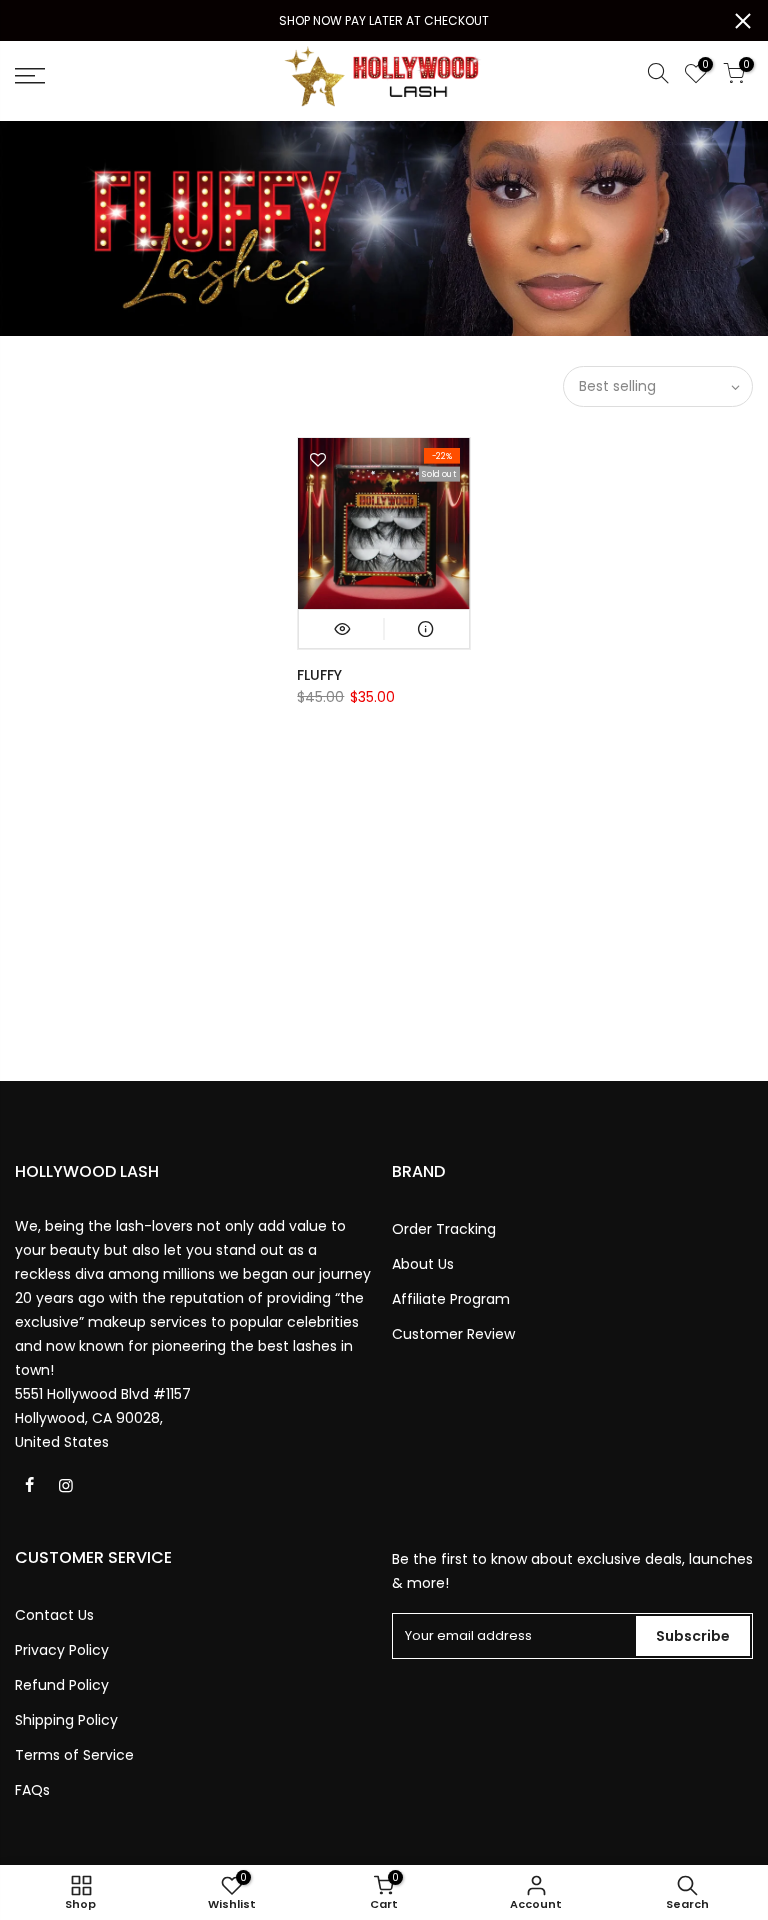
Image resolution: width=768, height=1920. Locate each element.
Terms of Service (74, 1755)
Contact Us (54, 1615)
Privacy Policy (62, 1650)
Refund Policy (62, 1685)
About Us (423, 1264)
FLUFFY (319, 675)
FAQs (32, 1790)
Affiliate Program (451, 1299)
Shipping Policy (66, 1720)
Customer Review (453, 1334)
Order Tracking (444, 1229)
